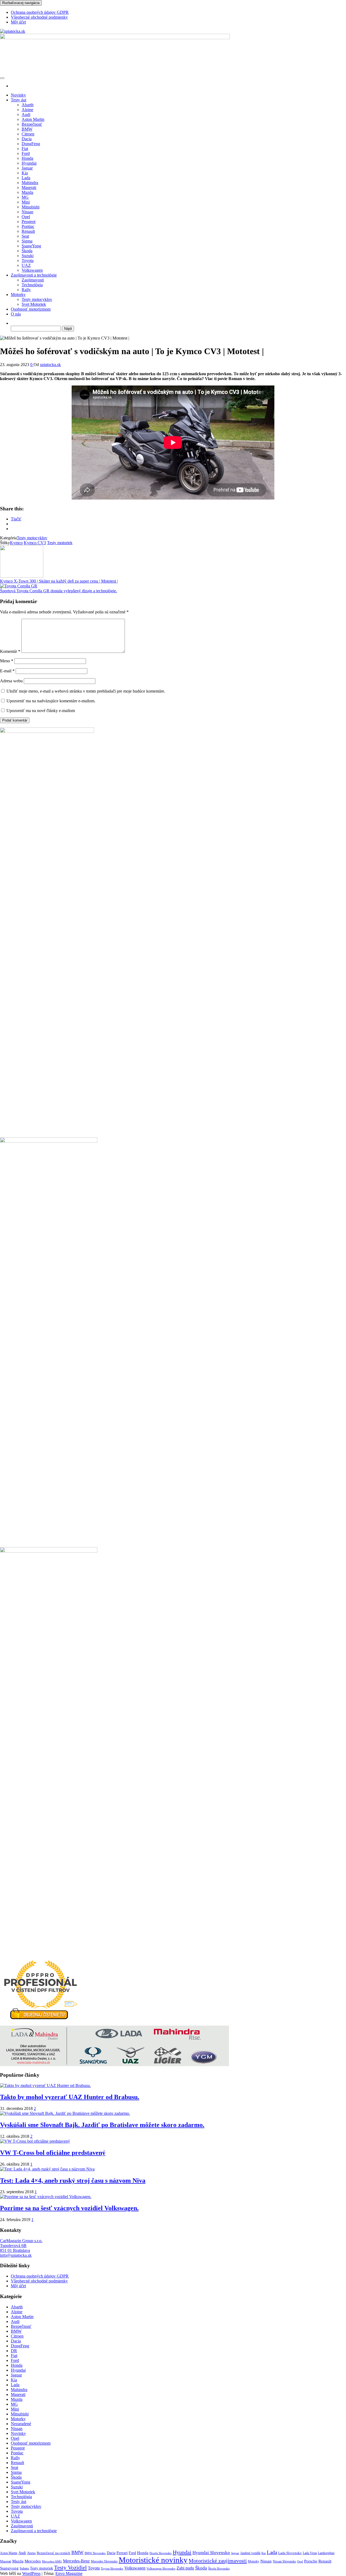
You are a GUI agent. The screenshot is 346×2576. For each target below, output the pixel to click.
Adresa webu (11, 681)
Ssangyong (9, 2568)
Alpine (27, 110)
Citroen (28, 134)
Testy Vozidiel (70, 2568)
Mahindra (30, 183)
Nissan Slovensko (284, 2561)
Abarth (28, 105)
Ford (26, 153)
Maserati (29, 187)
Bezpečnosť (32, 124)
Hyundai (29, 163)
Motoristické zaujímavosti (218, 2561)
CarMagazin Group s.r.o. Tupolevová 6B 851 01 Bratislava (21, 2246)
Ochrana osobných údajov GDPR (40, 12)
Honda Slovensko (161, 2553)
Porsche (311, 2561)
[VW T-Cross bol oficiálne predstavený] (35, 2141)
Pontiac (28, 226)
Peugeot (29, 222)
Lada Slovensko (290, 2553)
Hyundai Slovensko (211, 2553)
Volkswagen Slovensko (161, 2568)
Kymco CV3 (35, 543)
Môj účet (18, 22)
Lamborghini (326, 2553)
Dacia (27, 139)
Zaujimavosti (33, 280)
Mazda (27, 192)
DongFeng (31, 144)
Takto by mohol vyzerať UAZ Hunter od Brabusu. (70, 2097)
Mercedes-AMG (52, 2561)
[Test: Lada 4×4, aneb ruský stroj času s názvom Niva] (47, 2169)
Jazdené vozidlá (250, 2553)
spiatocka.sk (50, 365)
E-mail (7, 671)
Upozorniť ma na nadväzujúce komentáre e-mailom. (51, 701)
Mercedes (33, 2561)
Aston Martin (33, 119)
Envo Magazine (69, 2573)
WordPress (31, 2573)
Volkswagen (32, 270)
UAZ (26, 265)
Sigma (27, 241)
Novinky (18, 95)
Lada (26, 178)
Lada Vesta (310, 2553)
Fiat (25, 149)
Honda (27, 158)
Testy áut (19, 100)
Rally (26, 290)
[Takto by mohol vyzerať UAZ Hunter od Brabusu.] (45, 2085)
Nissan (27, 212)
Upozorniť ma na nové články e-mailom (41, 711)
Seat (25, 236)
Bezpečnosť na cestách (54, 2553)
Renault (28, 231)
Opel (26, 217)
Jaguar (27, 168)
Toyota (28, 260)
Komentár (10, 651)
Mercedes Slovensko (104, 2561)
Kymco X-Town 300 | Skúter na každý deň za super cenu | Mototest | (59, 581)
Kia (25, 173)
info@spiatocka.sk (16, 2255)
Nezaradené (21, 2424)
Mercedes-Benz (76, 2561)
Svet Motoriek (34, 304)
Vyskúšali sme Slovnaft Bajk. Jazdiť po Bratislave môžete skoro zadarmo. (102, 2125)
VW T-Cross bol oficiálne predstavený (53, 2153)
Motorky (18, 295)
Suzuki (28, 256)
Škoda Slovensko (219, 2568)
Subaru (24, 2569)
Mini (26, 202)
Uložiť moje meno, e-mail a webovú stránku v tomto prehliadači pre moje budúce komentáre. (86, 691)
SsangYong (31, 246)
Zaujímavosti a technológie (34, 275)
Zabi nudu (185, 2568)
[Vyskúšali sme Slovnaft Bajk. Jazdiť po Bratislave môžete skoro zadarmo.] (65, 2113)
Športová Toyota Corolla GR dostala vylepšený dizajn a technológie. (59, 591)
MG (25, 197)
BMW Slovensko (95, 2553)
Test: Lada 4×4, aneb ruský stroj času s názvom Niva (73, 2181)
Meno (7, 661)
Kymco (16, 543)
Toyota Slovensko (112, 2568)
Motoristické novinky (153, 2560)
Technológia (32, 285)
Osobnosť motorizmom (31, 309)
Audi (26, 114)
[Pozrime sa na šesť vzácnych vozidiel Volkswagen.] (46, 2197)
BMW (27, 129)
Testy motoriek (60, 543)
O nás (16, 314)
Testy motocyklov (37, 299)
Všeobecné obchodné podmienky (39, 17)
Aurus (31, 2553)
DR (14, 2351)
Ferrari (122, 2553)
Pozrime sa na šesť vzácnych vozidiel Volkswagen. (69, 2208)
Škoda (27, 251)
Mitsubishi (31, 207)
